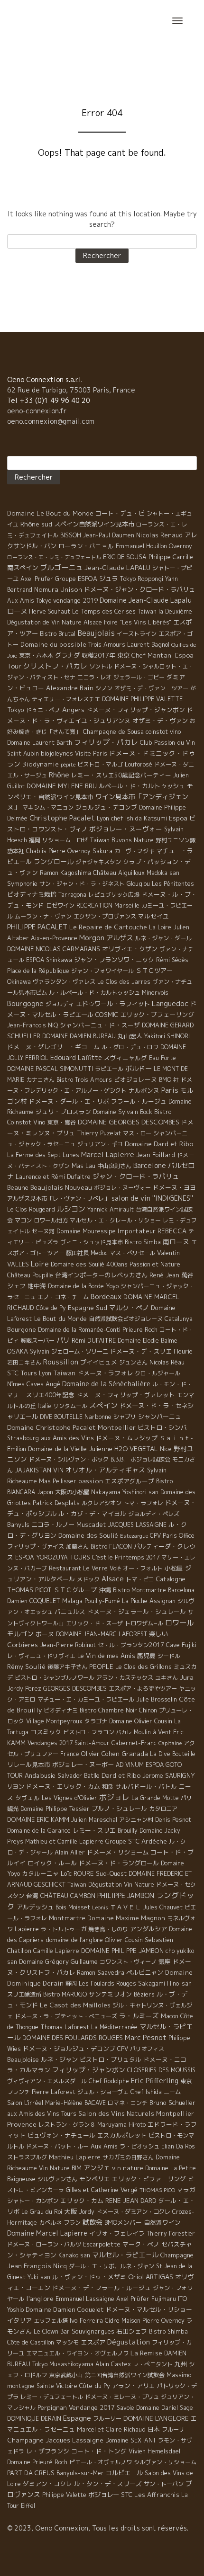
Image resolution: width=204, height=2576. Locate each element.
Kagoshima (76, 873)
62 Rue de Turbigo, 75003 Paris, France (71, 390)
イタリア (19, 2320)
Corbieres (23, 1645)
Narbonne (98, 1417)
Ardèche (154, 1841)
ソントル (101, 666)
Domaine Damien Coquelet (65, 2309)
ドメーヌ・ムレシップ (127, 1438)
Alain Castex (113, 2364)
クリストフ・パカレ (55, 666)
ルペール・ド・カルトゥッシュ (142, 786)
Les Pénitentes (173, 884)
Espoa (178, 818)
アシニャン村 (136, 1820)
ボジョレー (104, 2495)
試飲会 (93, 2222)
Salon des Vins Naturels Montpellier (136, 2113)
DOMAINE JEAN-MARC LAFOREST (102, 1634)
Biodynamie (41, 764)
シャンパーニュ (160, 1417)
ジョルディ (60, 1004)
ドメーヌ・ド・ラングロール (119, 1863)
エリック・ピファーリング (149, 2179)
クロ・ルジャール (158, 1373)
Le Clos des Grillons (144, 1667)
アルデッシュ (35, 1907)
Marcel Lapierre (108, 1154)
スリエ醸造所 (24, 1994)
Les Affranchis (157, 2495)
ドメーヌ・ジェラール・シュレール (137, 1612)
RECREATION (94, 905)
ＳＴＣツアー (154, 971)
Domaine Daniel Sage (165, 2408)
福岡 (35, 840)
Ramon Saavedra (101, 1973)
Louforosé (139, 764)
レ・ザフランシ (48, 2451)
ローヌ (17, 611)
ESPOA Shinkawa (49, 960)
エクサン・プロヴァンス (105, 916)
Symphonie (22, 883)
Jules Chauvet (163, 1907)
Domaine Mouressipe (86, 1231)
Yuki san (39, 2277)
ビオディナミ (61, 1710)
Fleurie (183, 1351)
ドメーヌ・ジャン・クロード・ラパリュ (139, 589)
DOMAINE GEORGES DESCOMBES (129, 1122)
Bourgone (22, 1329)
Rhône (59, 775)
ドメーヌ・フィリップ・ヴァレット (126, 1395)
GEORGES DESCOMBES (75, 1688)
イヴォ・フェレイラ (117, 2233)
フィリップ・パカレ (106, 742)
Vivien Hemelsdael (154, 2451)
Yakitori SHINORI (167, 1036)
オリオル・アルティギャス (105, 1470)
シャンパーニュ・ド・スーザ (100, 1025)
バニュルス (70, 1612)
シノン (104, 688)
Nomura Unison (58, 589)
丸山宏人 (130, 1036)
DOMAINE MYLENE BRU (62, 786)
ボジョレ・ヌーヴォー (122, 1188)
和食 (108, 1787)
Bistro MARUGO (65, 1994)
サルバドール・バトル (146, 1786)
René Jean (164, 1275)
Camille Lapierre (56, 1951)
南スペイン (23, 568)
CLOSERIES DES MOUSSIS (161, 2070)
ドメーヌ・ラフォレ (105, 1373)
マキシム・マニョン (48, 807)
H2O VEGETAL (136, 1449)
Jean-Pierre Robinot (68, 1645)
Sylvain (40, 1351)
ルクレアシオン (102, 1503)
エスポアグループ (130, 1481)
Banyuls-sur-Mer (80, 2473)
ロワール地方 (51, 1220)
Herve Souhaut (50, 611)
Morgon (92, 938)
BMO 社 (169, 1080)
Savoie (125, 2408)
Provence (22, 2124)
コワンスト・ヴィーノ (128, 1962)
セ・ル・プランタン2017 (131, 1645)
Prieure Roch (140, 1330)
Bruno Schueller (172, 2103)
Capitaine (170, 1743)
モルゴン (20, 1634)
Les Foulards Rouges (107, 1983)
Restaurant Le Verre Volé (85, 1568)
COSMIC (107, 1015)
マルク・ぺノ (129, 1307)
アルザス (120, 938)
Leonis (100, 1907)
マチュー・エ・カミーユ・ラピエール (86, 1699)
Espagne (77, 2418)
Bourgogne (25, 1003)
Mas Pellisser (58, 1481)
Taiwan (64, 1373)
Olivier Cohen (100, 1754)
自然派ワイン (162, 2222)
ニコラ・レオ (94, 677)
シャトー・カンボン (33, 2201)
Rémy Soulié (26, 1667)
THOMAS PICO (157, 2190)
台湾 (32, 1896)
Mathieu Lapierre (75, 2157)
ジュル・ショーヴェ (103, 2092)
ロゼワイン (60, 905)
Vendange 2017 (92, 2407)
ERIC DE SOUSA (125, 557)
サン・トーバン (164, 2484)
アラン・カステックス (125, 1678)
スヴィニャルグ (125, 1058)
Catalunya (179, 1319)
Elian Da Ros (178, 2146)
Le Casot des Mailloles (75, 2005)
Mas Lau (83, 1166)
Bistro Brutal (58, 633)
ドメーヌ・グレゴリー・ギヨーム (53, 1047)
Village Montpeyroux (54, 1721)
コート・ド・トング (99, 2451)
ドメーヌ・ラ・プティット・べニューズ (66, 2016)
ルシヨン (71, 1209)
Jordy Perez (24, 1689)
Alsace (113, 1579)
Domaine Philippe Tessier (55, 1809)
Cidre (112, 2321)
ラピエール (109, 1069)
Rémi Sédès (172, 960)
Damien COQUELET (34, 1601)
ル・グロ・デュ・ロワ (130, 1047)
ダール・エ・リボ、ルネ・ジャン (111, 2266)
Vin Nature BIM (60, 2168)
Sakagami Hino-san (165, 1983)
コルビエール (124, 2473)
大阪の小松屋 (72, 1492)
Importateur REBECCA (152, 1231)
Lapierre (27, 1929)
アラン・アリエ (134, 2386)
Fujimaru (164, 2299)
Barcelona (181, 1590)
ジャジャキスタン (98, 862)
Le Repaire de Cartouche (108, 927)
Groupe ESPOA (76, 579)
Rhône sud (36, 524)
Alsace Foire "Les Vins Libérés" (127, 622)
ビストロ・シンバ (162, 1427)
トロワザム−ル (144, 1623)
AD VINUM (130, 1765)
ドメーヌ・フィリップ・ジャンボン (136, 710)
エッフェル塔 (51, 2321)
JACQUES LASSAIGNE (137, 1525)
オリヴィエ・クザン (130, 949)
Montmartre (67, 1918)
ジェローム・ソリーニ (80, 1351)
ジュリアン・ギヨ (100, 1144)
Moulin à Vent (153, 1732)
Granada (135, 1754)
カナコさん (40, 1080)
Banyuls (18, 1524)
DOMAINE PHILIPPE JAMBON (122, 1951)
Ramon (49, 873)
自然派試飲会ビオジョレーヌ (126, 1319)
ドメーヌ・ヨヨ (174, 1187)
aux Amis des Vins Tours (42, 2114)
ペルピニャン (145, 1972)
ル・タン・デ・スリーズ (108, 2484)
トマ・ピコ (140, 1579)
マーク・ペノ (141, 2244)
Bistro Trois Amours (84, 1080)
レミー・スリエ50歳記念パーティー (121, 775)
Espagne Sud (88, 1308)
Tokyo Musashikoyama (63, 2364)
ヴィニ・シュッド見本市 (92, 1242)
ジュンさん (133, 1362)
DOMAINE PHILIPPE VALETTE (142, 699)
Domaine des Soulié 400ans (89, 1264)
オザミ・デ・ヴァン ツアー (151, 688)
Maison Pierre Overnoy (153, 2321)
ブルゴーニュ (61, 567)
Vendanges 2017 (50, 1743)
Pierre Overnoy (70, 851)
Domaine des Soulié (88, 1535)
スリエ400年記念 (50, 1395)
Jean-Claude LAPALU (117, 567)
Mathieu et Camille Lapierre (64, 1841)
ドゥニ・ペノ (43, 710)
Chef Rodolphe (109, 2081)
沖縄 (105, 1590)
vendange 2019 (75, 600)
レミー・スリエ (94, 1830)
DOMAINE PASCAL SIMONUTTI (50, 1069)
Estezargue (134, 1536)
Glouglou (138, 884)
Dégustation (129, 2342)
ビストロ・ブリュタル (111, 2059)
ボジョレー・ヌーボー (83, 1765)
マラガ (186, 2190)
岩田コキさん (24, 1362)
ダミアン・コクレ (47, 2484)
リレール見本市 (29, 1765)
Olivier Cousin (124, 1940)
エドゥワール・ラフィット (113, 1004)
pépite (68, 765)
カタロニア (163, 1809)
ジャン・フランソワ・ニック (114, 960)
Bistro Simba (143, 1242)
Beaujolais (96, 633)
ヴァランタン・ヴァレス (64, 982)
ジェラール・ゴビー (139, 677)
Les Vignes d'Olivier (70, 1798)
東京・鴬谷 (62, 1122)
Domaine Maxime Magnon (126, 1918)
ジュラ (108, 579)
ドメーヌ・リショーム (118, 1852)
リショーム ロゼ (65, 840)
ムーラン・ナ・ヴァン (43, 916)
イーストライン (137, 634)
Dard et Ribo (121, 1775)
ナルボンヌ (144, 1090)
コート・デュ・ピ (120, 513)
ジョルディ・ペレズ (154, 1514)
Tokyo (16, 710)
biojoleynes (57, 753)
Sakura (102, 851)
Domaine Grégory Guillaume (58, 1961)
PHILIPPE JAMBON (126, 1895)
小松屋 (174, 1568)
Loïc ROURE (77, 1873)
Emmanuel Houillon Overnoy (154, 546)
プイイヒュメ (99, 1362)
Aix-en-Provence (54, 938)
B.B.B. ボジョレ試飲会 (140, 1459)
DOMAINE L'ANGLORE (156, 2418)
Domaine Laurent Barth (40, 743)
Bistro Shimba (168, 2331)
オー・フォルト (143, 1568)
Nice (166, 1449)
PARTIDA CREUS (31, 2473)
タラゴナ (96, 1721)
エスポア (93, 2342)
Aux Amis (104, 2146)
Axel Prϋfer (133, 2299)
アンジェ (97, 2168)
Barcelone (150, 1166)
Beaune (18, 1187)
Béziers (144, 1994)
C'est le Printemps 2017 (126, 1557)
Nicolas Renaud (159, 535)
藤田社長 (77, 1253)
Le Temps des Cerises (104, 611)
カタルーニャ (40, 1873)
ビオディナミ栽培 (32, 894)
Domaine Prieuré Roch (37, 2462)
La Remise (146, 2353)
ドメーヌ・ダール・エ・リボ (69, 1101)
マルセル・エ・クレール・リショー (115, 1220)
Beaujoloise (23, 2059)
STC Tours (22, 1373)
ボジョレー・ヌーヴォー (126, 829)
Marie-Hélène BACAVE (75, 2103)
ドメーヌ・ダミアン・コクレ (133, 2212)
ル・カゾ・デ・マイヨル (92, 1514)
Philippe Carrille (171, 557)
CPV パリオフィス (141, 2049)
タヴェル (28, 1798)
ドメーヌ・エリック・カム (63, 1786)
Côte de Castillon (31, 2342)
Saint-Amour (92, 1743)
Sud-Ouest (111, 1873)
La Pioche (135, 1601)
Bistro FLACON (111, 1546)
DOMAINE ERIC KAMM (38, 1819)
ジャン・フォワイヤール (102, 971)
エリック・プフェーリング (157, 1015)
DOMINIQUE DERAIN (34, 2419)
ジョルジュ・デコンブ (106, 807)
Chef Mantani (152, 655)
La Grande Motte (155, 1798)
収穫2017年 (98, 655)
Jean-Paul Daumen (109, 535)
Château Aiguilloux (119, 873)
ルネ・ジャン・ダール (163, 938)
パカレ (124, 1732)
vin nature (128, 2168)
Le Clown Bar (52, 2331)
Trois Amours (107, 645)
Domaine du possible (53, 644)
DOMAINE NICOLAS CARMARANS (54, 949)
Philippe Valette (64, 2495)
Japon (45, 1492)
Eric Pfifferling (155, 2081)
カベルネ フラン (60, 2223)
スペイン (103, 1405)
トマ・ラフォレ (143, 1503)
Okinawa (19, 981)
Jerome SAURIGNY (169, 1775)
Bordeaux (106, 1297)
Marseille (127, 905)
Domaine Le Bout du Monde (50, 513)
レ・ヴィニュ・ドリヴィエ (41, 1656)
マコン (23, 1220)
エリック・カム (82, 2201)
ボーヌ (45, 1634)
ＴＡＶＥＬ (125, 1907)
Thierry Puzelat (99, 1133)
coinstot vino (163, 732)
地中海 (37, 1286)
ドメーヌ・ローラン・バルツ (44, 2244)
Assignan (162, 1601)
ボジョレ (114, 1797)
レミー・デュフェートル (52, 2397)
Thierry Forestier (171, 2233)
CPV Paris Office (172, 1536)
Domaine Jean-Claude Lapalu (146, 600)
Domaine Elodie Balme (148, 1341)
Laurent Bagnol (148, 644)
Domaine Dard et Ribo (159, 1144)
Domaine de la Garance (39, 1831)
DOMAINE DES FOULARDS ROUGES (73, 2038)
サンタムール (70, 1406)
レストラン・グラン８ (67, 2125)
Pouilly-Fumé (102, 1601)
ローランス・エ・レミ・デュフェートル (54, 557)
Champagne (177, 2255)
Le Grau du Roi (42, 2212)
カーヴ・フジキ (134, 851)
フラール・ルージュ (139, 1101)
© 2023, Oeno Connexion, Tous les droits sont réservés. (98, 2528)
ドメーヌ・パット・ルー (57, 2146)
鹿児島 (146, 1656)
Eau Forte (162, 1058)
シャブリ (125, 1417)
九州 (181, 2364)
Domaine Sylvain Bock (123, 1112)
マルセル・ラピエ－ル (125, 2255)
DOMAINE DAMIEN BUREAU (79, 1036)
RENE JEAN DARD (131, 2201)
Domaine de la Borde (76, 1286)
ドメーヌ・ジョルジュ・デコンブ (69, 2049)
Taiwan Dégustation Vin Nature (111, 1885)
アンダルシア (148, 1929)
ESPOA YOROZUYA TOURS (53, 1557)
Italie (44, 1406)
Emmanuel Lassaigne (85, 2299)
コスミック (46, 1732)
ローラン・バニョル (86, 546)
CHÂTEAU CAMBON (68, 1896)
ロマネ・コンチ (128, 2103)
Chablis (36, 851)
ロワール (179, 1622)
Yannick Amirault (111, 1209)
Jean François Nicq (37, 2266)
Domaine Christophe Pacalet (51, 1427)
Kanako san (74, 2255)
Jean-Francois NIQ (32, 1025)
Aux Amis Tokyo (29, 601)
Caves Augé (43, 1384)
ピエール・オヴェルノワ (101, 2462)
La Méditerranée (114, 2027)
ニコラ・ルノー (53, 1524)
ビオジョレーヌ (135, 1079)
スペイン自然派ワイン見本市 (94, 524)
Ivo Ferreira (86, 2320)
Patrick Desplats (56, 1503)
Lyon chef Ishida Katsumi (132, 818)
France (70, 1754)
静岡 (71, 1983)
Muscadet (91, 1524)
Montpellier (117, 1427)
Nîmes (16, 1384)
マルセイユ (153, 916)
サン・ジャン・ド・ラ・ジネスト (82, 884)
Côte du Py (95, 2386)
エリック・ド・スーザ (94, 1623)
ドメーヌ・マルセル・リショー (149, 2309)
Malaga (72, 1601)
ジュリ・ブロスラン (63, 1112)
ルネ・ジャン (59, 2059)
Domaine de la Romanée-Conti (79, 1330)
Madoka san (163, 873)
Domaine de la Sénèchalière (106, 1384)
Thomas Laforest (65, 2027)
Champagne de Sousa (113, 731)
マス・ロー (137, 1133)
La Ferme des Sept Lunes (43, 1155)
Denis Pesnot (173, 1820)
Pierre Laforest (54, 2092)
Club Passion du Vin (167, 742)
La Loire (160, 927)
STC (127, 2495)
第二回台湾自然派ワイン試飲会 (125, 2375)
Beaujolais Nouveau (61, 1187)
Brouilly (128, 1831)
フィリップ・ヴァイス (36, 1546)
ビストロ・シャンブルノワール (55, 1678)
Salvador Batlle (79, 1775)
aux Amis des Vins (67, 1438)
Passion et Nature (155, 1264)
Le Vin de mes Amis (106, 1656)
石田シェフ (132, 2331)
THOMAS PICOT (29, 1590)
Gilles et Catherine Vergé (102, 2190)
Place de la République (38, 971)
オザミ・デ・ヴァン (160, 721)
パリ (63, 1340)
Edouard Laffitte (76, 1057)
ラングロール (54, 861)
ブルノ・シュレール (119, 1809)
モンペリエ (95, 2179)
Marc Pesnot (146, 2037)
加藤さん (77, 1546)
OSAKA (18, 1351)
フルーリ (173, 2429)
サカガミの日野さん (128, 2157)
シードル (169, 1656)
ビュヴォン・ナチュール (61, 2135)
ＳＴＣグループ (75, 1590)
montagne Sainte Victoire (42, 2386)
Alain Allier (70, 1852)
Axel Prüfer (37, 579)
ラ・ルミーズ (139, 2016)
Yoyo (112, 1286)
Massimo (179, 2375)
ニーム (172, 2092)
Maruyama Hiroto (121, 2125)
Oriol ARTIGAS (151, 2277)
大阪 (71, 2211)
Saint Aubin (23, 753)
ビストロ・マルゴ (100, 764)
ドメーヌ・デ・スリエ (141, 1351)
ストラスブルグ (27, 2157)
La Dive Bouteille (173, 1754)
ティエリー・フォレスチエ (66, 699)
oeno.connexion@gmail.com (51, 421)
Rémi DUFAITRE (94, 1340)
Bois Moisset (73, 1907)
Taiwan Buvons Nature (122, 840)
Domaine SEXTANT (131, 2440)
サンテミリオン (110, 1994)
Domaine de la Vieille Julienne (70, 1449)
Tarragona (72, 895)
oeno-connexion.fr (37, 411)
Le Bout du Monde (60, 1319)
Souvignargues (93, 2331)
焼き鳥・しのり (108, 1929)
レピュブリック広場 (114, 895)
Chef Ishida (146, 2092)
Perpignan (52, 2407)
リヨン (16, 1787)
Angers (73, 709)
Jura (187, 1677)
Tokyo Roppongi (141, 579)
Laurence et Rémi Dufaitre (53, 1177)
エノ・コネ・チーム (63, 1297)
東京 (123, 655)
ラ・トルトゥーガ (64, 1929)
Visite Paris (91, 753)
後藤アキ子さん (67, 1667)
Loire (40, 1264)
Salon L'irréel (25, 2103)
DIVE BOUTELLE (61, 1417)
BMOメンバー (123, 2222)
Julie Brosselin (157, 1699)
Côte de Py (51, 1308)
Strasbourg (23, 1438)
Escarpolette (102, 2244)
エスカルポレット (122, 2135)
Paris (170, 1090)
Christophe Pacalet (62, 818)
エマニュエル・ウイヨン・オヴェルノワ (77, 2353)
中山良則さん (114, 1166)
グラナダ (67, 655)
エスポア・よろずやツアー (143, 1689)
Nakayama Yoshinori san (125, 1492)
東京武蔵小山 (66, 2375)
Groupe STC (122, 1841)
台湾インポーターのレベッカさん (101, 1275)
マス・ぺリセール (132, 1253)
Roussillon (61, 1362)
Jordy (87, 2212)
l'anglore (40, 2298)
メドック (88, 1579)
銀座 (165, 1961)
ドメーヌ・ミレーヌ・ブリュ (122, 2397)
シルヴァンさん (57, 2179)
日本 (154, 2429)
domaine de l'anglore (74, 1940)
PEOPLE (101, 1667)
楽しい (158, 1634)
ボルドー (139, 1069)
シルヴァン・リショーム (165, 2462)
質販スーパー (37, 1341)
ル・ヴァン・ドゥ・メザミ (89, 2277)
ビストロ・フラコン (89, 1732)
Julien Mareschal (94, 1820)
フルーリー (107, 2419)
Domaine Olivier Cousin (141, 1721)
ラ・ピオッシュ (139, 2146)
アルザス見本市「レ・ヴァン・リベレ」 (58, 1199)
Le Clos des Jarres (124, 982)
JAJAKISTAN (33, 1470)
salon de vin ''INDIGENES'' (152, 1198)
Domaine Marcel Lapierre (47, 2233)
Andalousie (40, 1775)
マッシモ (67, 2342)
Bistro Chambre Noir (108, 1710)
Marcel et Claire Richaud (111, 2429)
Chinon (148, 1710)
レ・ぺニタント (153, 2364)
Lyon (45, 1373)
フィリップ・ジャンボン (89, 2070)
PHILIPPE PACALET (37, 927)
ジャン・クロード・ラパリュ (136, 1176)
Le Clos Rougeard (31, 1209)
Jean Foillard (156, 1155)
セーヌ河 (43, 1231)
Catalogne (171, 1579)
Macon (170, 2016)
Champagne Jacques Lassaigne (55, 2440)
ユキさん (167, 1678)
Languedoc (170, 1003)
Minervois (155, 993)
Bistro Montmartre (139, 1590)
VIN (58, 1470)
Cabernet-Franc (134, 1743)
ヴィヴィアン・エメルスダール (47, 2081)
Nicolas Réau (167, 1362)
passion (91, 1481)
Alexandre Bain (70, 688)
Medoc (99, 1253)
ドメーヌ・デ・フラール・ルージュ (102, 2288)
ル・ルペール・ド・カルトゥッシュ (94, 993)
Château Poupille (30, 1275)
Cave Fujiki (181, 1645)
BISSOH (71, 535)
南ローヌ (176, 1242)
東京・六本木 (36, 655)
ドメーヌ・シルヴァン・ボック (69, 1459)
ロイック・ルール (52, 1863)
